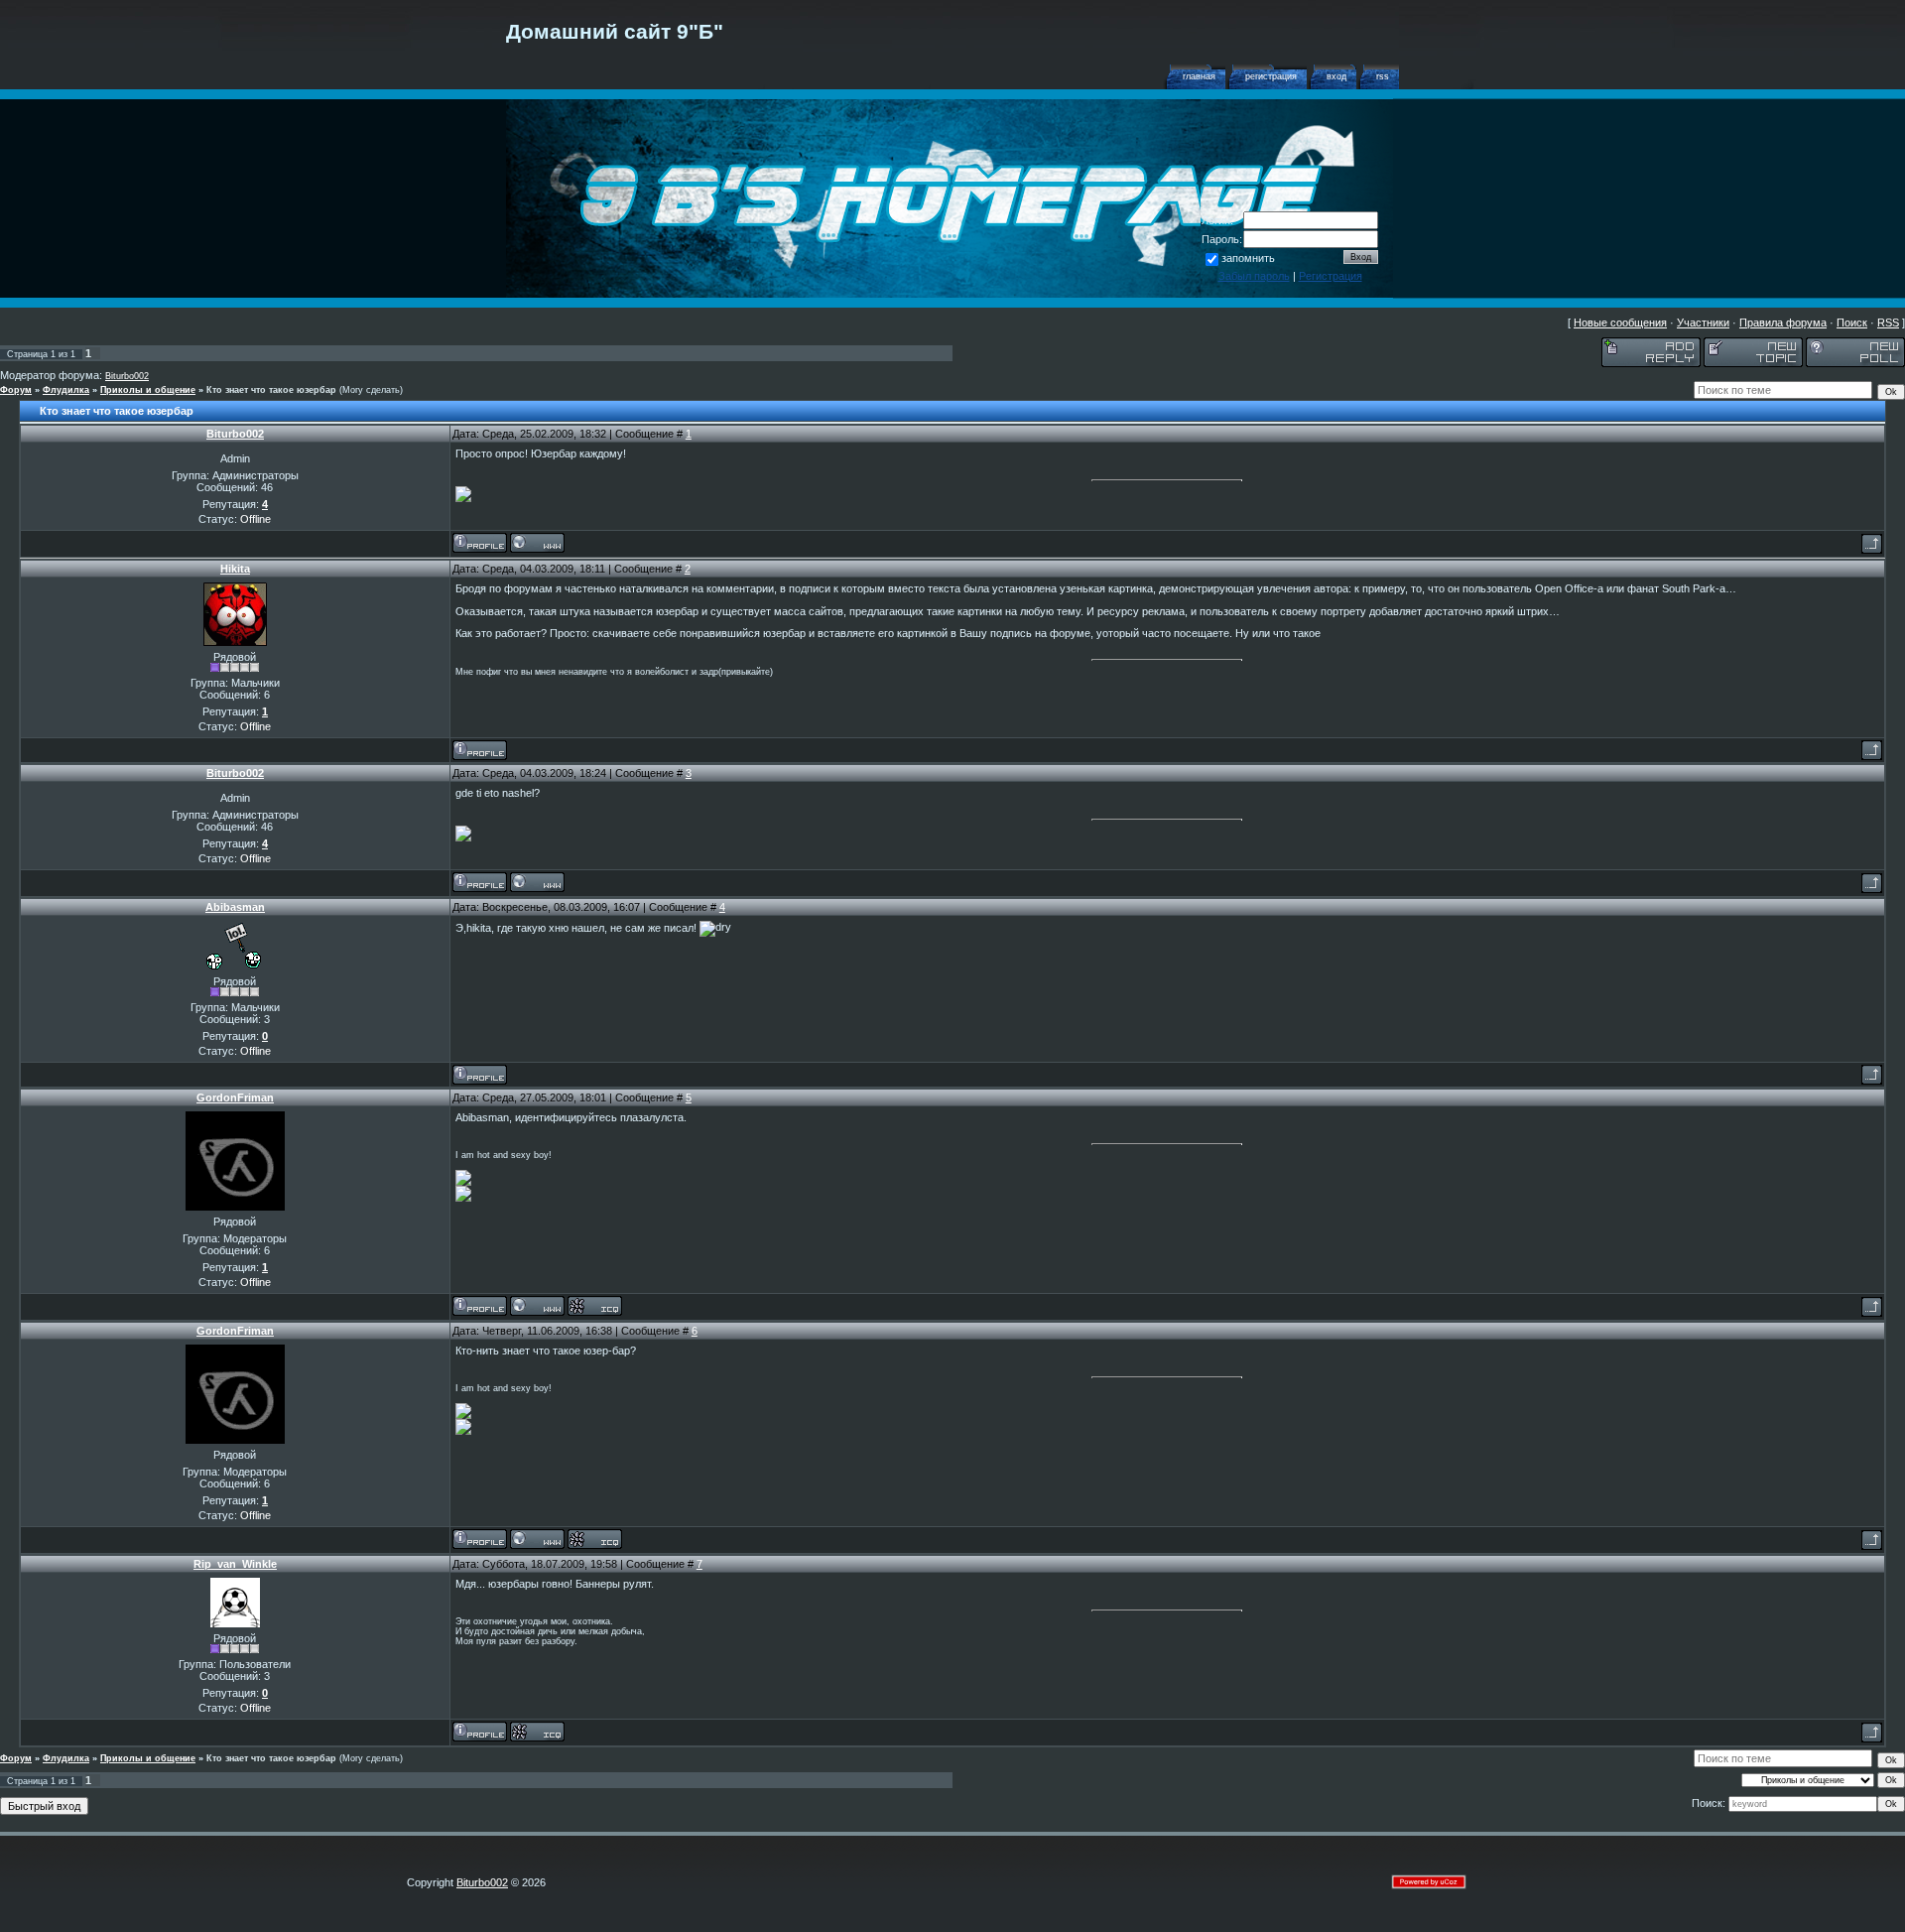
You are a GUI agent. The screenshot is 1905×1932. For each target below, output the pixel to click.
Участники (1703, 322)
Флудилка (66, 390)
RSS (1383, 76)
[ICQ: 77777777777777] (595, 1306)
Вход (1336, 76)
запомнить (1248, 258)
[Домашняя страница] (537, 543)
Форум (16, 390)
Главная (1199, 76)
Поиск (1852, 322)
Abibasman (235, 907)
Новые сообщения (1620, 322)
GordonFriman (235, 1097)
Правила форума (1783, 322)
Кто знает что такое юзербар (271, 390)
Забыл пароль (1254, 276)
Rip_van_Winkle (235, 1564)
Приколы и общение (148, 390)
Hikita (235, 569)
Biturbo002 (127, 376)
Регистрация (1271, 76)
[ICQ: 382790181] (537, 1732)
